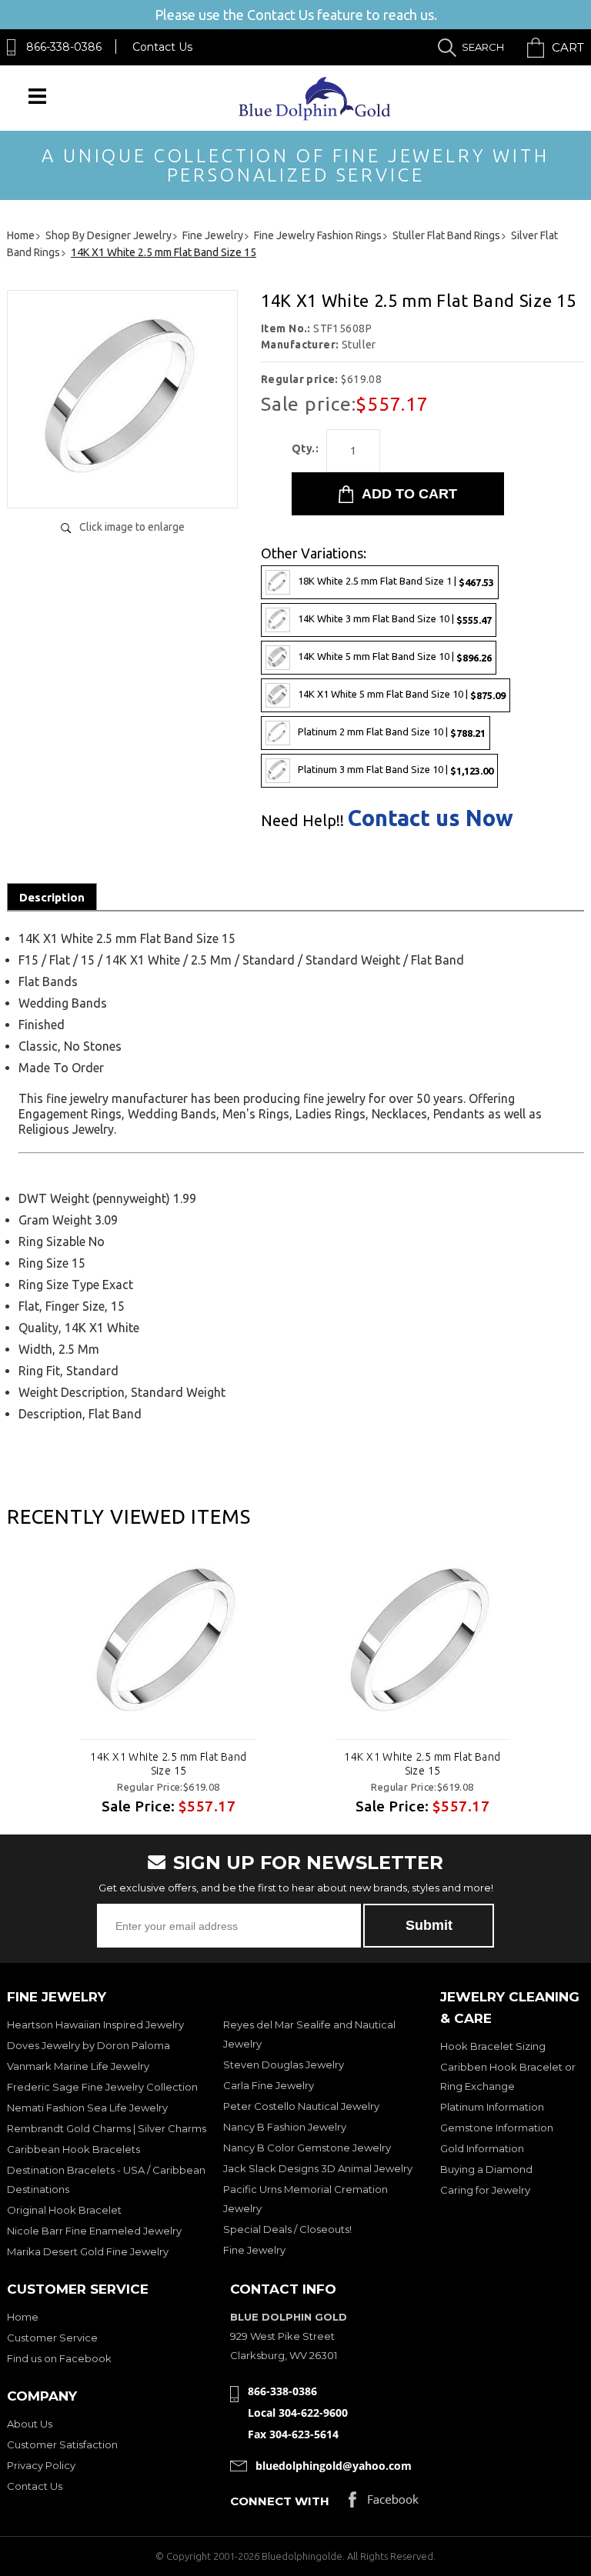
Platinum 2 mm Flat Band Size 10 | (392, 732)
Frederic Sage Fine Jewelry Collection (102, 2087)
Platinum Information (492, 2107)
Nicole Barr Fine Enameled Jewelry (94, 2231)
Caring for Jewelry (485, 2190)
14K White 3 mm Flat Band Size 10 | (395, 619)
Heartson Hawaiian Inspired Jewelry (95, 2024)
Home (23, 2317)
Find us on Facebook (59, 2358)
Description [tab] (52, 897)
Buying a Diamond (486, 2169)
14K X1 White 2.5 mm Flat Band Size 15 (168, 1764)
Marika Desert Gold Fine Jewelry (88, 2251)
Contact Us (162, 47)
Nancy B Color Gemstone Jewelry (307, 2148)
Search (483, 47)
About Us (30, 2424)
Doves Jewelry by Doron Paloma (88, 2045)
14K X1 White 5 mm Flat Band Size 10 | (402, 694)
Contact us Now (431, 818)
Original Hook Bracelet (64, 2210)
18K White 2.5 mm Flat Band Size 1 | (396, 581)
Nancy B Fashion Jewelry (285, 2127)
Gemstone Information (497, 2128)
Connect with (280, 2501)
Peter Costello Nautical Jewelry (301, 2106)
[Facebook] (384, 2503)
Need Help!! (302, 821)
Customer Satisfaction (62, 2444)
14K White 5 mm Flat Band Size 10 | (395, 656)
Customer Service (52, 2338)
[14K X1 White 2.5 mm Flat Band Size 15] (122, 480)
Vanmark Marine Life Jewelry (78, 2066)
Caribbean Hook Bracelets (73, 2149)
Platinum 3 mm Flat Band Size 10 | (396, 770)
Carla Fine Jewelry (269, 2085)
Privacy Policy (41, 2465)
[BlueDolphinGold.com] (316, 117)
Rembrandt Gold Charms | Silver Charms (107, 2128)
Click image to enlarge (132, 527)
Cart (568, 47)
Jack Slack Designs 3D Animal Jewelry (318, 2168)
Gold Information (482, 2148)
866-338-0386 (64, 47)
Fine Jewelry (254, 2250)
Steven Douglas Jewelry (284, 2064)
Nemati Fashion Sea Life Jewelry (87, 2108)
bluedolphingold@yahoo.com (334, 2466)
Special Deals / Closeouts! (287, 2229)
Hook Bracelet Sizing (493, 2046)
